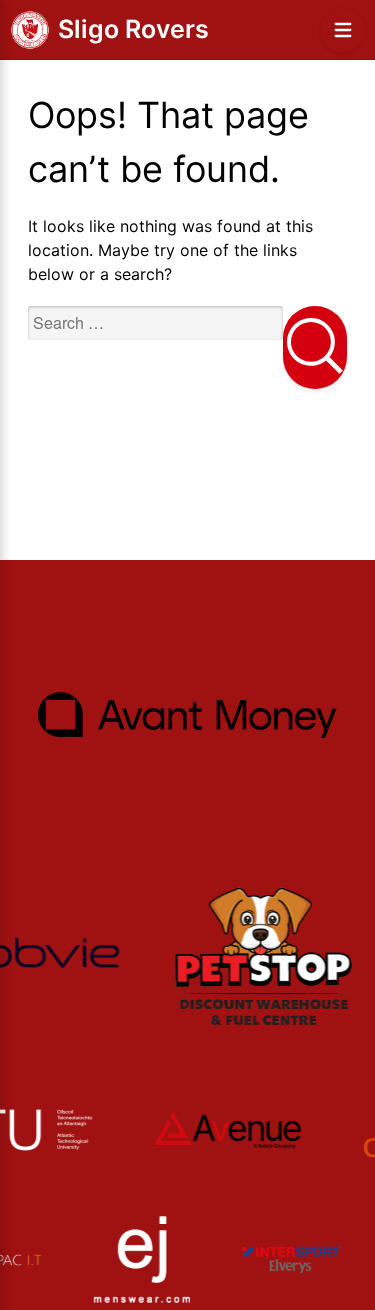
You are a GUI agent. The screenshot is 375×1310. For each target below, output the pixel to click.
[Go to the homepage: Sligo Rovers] (30, 30)
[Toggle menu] (343, 30)
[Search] (315, 347)
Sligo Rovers (133, 29)
